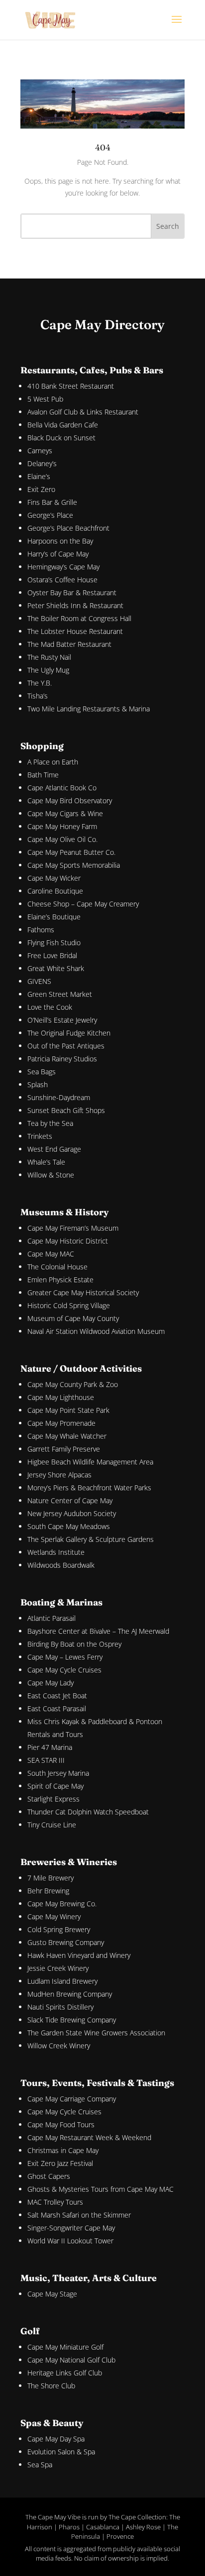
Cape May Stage (52, 2294)
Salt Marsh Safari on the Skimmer (79, 2215)
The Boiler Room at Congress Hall (79, 618)
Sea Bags (42, 1072)
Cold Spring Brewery (59, 1929)
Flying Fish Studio (54, 942)
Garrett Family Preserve (64, 1449)
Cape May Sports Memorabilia (74, 865)
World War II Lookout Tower (70, 2241)
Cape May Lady (51, 1683)
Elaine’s (39, 476)
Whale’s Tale (46, 1162)
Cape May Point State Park (68, 1410)
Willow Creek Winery (59, 2046)
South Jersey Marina (58, 1773)
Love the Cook (50, 1007)
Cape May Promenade (61, 1423)
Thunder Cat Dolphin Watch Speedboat (88, 1812)
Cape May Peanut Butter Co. (71, 852)
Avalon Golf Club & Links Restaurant (83, 412)
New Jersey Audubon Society (72, 1513)
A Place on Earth (53, 762)
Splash (38, 1084)
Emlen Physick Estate (60, 1280)
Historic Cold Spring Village (69, 1305)
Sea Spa (40, 2465)
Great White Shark (56, 968)
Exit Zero (41, 489)
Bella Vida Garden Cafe (63, 425)
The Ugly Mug (48, 670)
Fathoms (41, 930)
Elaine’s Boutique (54, 917)
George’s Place (50, 515)
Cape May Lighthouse (61, 1397)
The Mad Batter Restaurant (69, 644)
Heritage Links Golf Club (65, 2373)
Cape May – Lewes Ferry (65, 1657)
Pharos (69, 2527)
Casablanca (103, 2527)
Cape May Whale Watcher (67, 1436)
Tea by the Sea (50, 1123)
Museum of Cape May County (73, 1318)
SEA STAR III (46, 1760)
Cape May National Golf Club (71, 2360)
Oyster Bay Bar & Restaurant (72, 592)
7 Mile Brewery (51, 1878)
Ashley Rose (143, 2527)
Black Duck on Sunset (61, 438)
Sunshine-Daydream (59, 1097)
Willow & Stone (51, 1175)
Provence (120, 2536)
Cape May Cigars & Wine (65, 813)
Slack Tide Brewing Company (72, 2020)
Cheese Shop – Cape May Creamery (83, 904)
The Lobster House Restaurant (75, 631)
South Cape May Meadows (69, 1526)
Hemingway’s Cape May (63, 567)
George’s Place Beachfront (68, 528)
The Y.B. (40, 683)
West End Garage (54, 1149)
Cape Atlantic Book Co (62, 788)
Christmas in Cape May (63, 2150)
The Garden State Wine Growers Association (96, 2033)
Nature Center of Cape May (70, 1500)
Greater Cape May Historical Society (83, 1292)
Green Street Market (60, 994)
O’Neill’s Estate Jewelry (62, 1020)
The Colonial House (57, 1267)
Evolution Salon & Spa (61, 2452)
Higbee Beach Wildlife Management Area (90, 1462)
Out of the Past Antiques (66, 1046)
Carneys (40, 451)
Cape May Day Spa (56, 2439)
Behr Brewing (48, 1891)
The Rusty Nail (49, 657)
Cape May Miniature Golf (65, 2347)
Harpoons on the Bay (60, 541)
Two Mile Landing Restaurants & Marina (89, 709)
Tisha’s (38, 696)
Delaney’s (42, 463)
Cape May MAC (51, 1254)
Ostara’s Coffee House (62, 580)
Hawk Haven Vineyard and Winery (79, 1955)
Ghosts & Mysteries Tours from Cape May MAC (101, 2189)
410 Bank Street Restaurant (71, 386)
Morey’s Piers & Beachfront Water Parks (89, 1488)
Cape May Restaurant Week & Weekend (89, 2137)
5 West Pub (45, 399)
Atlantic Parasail (51, 1618)
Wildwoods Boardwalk (61, 1565)
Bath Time (43, 775)
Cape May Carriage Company (72, 2099)
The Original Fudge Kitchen (69, 1033)
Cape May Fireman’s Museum (73, 1228)
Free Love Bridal (52, 955)
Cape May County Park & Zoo (73, 1384)
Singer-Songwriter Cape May (71, 2228)
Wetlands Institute (56, 1552)
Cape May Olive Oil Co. (62, 839)
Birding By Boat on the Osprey (74, 1644)
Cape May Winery (54, 1916)
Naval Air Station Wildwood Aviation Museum (96, 1331)
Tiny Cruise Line (52, 1825)
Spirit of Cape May (55, 1786)
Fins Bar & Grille (52, 502)
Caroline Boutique (55, 891)
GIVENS (39, 981)
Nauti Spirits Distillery (60, 2007)
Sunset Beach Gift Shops (66, 1110)
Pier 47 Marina (50, 1747)
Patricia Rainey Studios (62, 1059)
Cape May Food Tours (61, 2124)
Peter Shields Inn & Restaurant (75, 605)
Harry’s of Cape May (58, 554)
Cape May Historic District (68, 1241)
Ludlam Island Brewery (62, 1981)
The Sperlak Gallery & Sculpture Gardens (91, 1539)
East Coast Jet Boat (57, 1696)
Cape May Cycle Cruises (64, 1670)
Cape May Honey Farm (62, 826)
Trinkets (40, 1136)
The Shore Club (51, 2386)
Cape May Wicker (54, 878)
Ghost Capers (49, 2176)
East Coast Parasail (57, 1708)
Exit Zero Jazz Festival (60, 2163)
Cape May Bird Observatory (70, 801)
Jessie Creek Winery (58, 1968)
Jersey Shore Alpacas (59, 1475)
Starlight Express (53, 1799)
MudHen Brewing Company (70, 1994)
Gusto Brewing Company (66, 1942)
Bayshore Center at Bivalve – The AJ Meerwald (98, 1631)
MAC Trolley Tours (55, 2202)
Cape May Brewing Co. (62, 1904)
